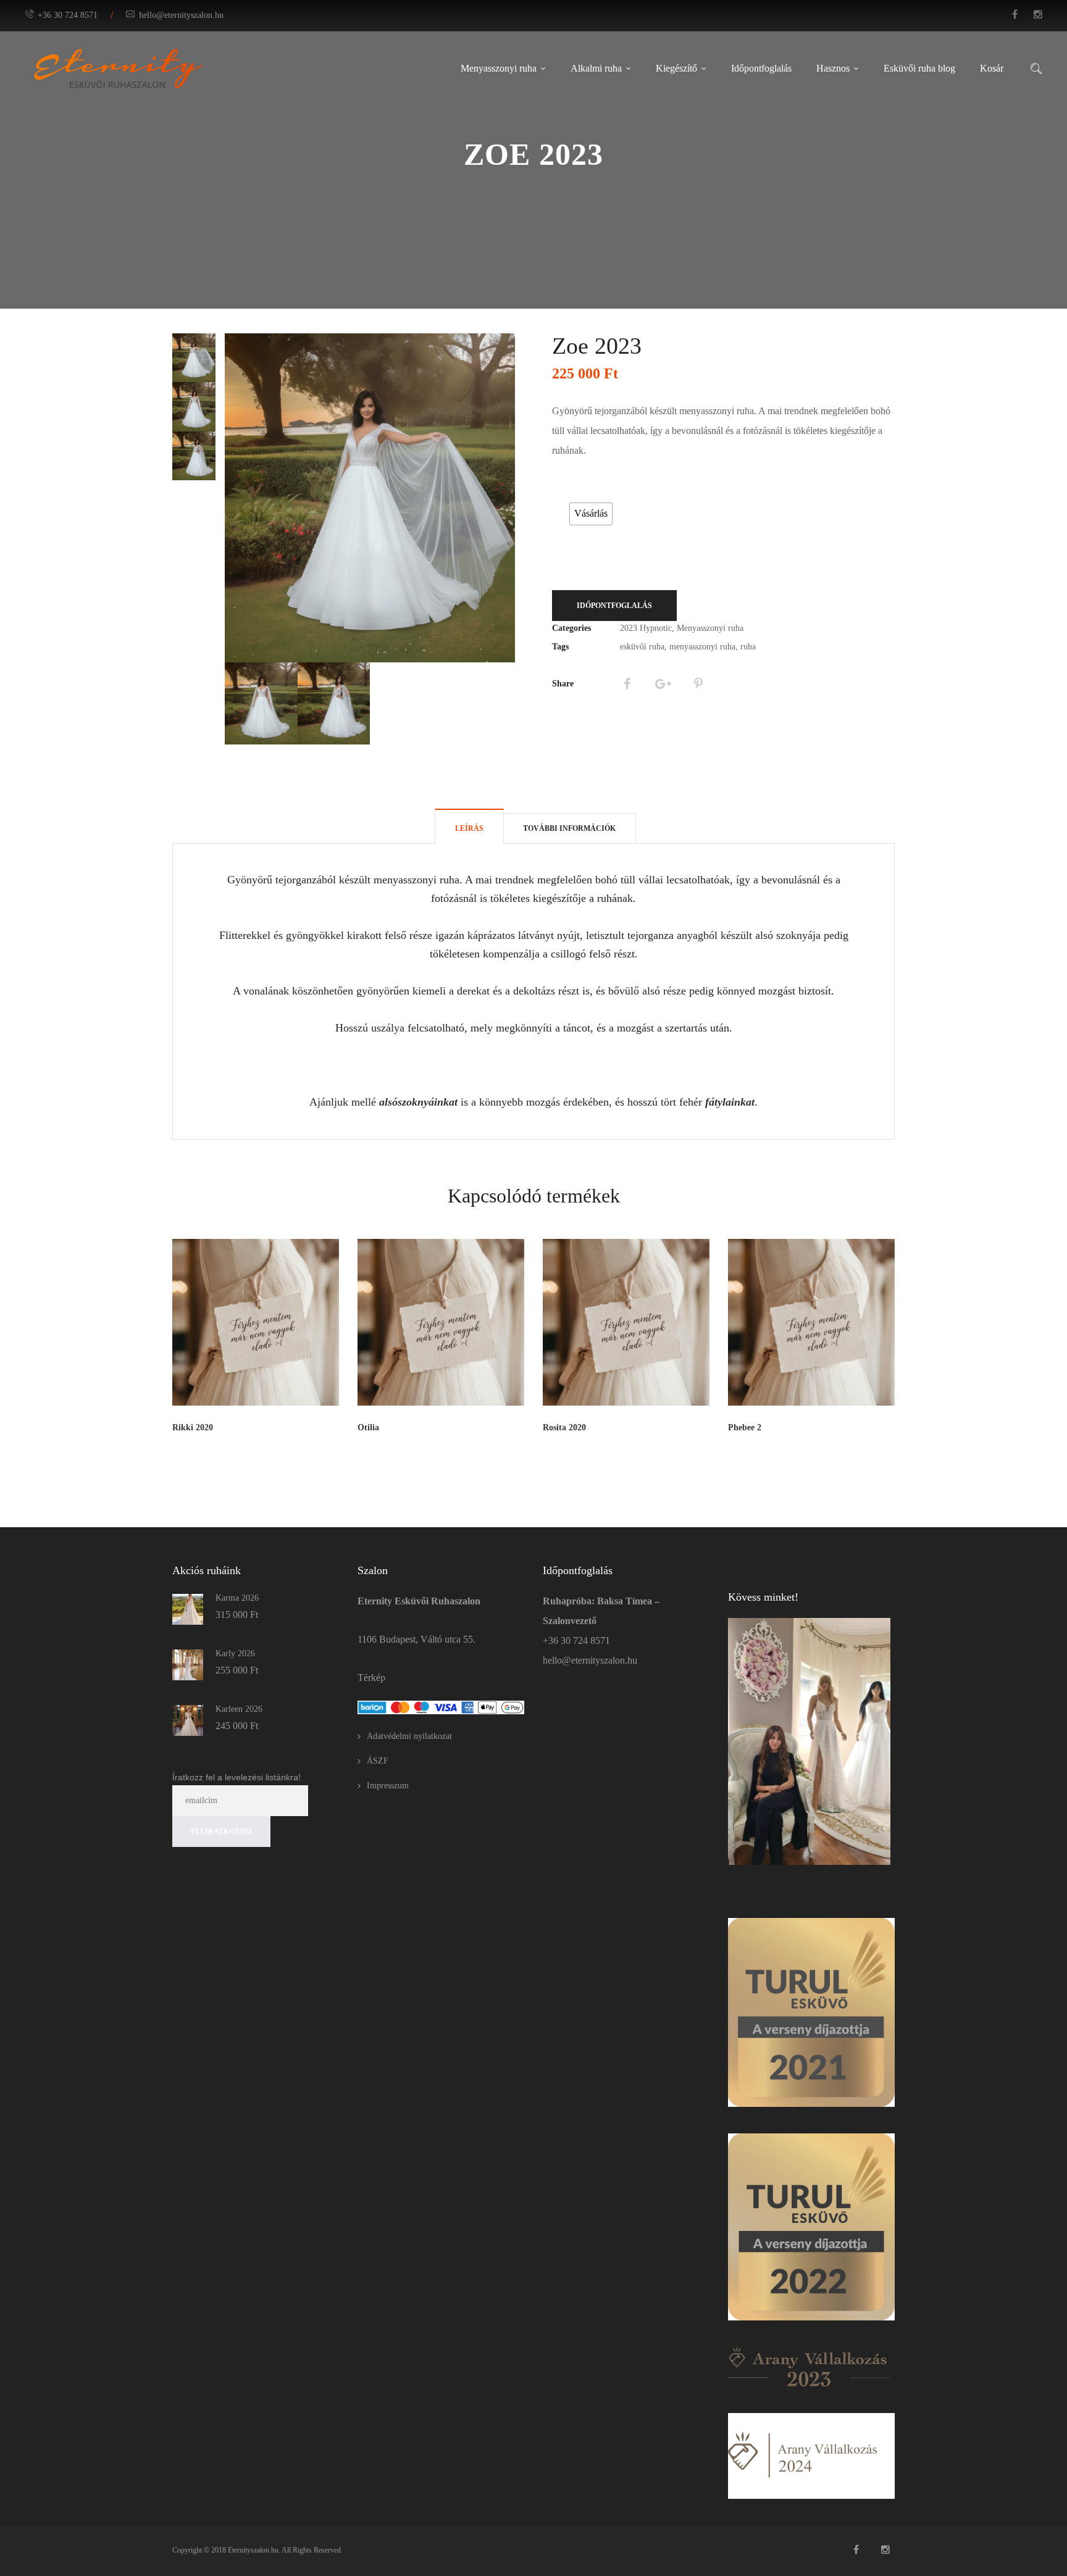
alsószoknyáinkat (418, 1102)
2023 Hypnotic (646, 628)
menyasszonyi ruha (702, 647)
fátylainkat (730, 1102)
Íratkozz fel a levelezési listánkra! (236, 1777)
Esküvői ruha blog (919, 68)
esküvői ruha (642, 647)
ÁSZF (378, 1761)
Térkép (371, 1678)
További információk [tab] (569, 828)
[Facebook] (627, 684)
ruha (748, 647)
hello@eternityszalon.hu (181, 15)
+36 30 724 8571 (68, 15)
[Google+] (663, 684)
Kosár (992, 68)
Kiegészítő (676, 68)
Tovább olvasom (306, 1448)
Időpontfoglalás (761, 68)
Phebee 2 (745, 1428)
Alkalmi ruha (596, 68)
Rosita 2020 (564, 1428)
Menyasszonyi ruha (499, 68)
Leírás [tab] (469, 828)
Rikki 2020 (193, 1428)
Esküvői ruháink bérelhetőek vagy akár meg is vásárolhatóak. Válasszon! (593, 488)
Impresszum (388, 1786)
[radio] (591, 514)
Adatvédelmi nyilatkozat (409, 1736)
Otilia (368, 1428)
